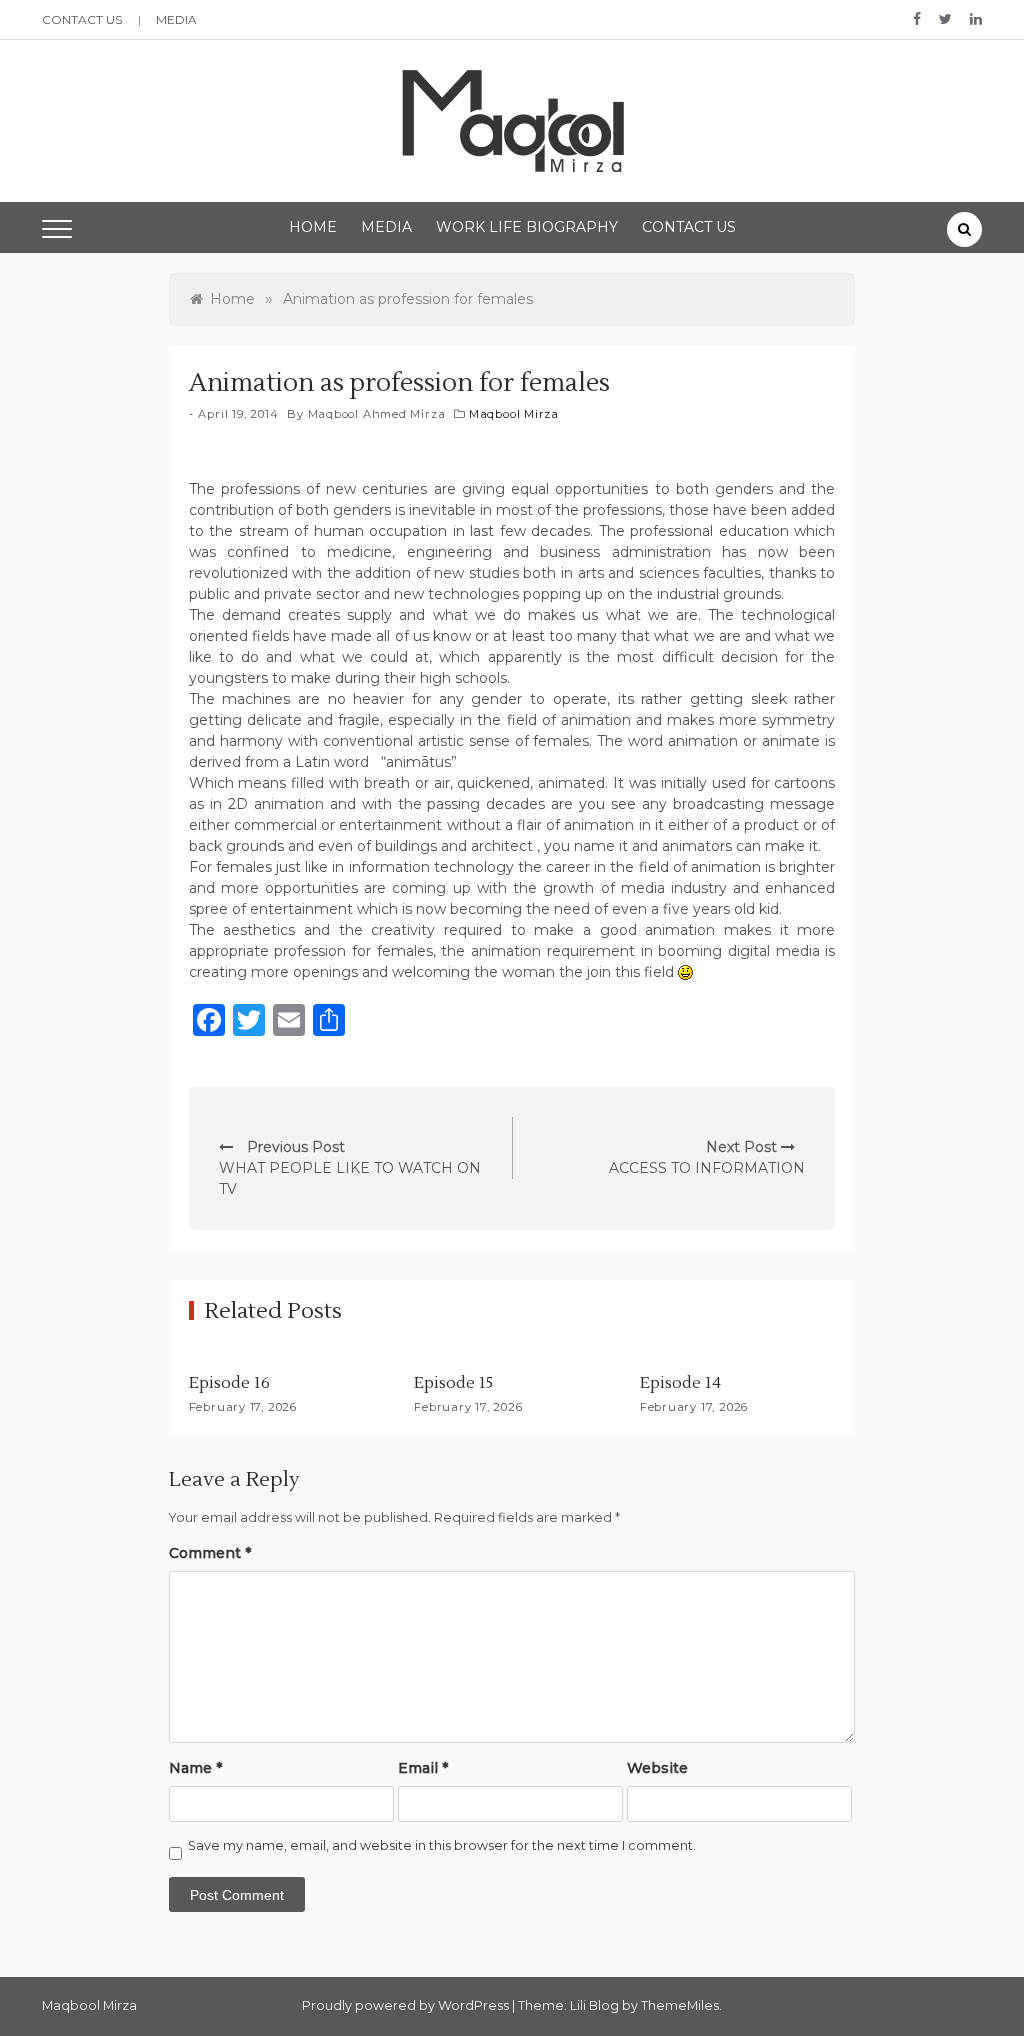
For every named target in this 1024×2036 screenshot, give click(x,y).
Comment (210, 1553)
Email (423, 1768)
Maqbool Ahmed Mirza (377, 414)
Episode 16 (229, 1383)
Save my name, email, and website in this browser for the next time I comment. (442, 1845)
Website (657, 1768)
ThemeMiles (680, 2005)
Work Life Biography (527, 227)
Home (313, 227)
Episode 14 (680, 1383)
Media (176, 19)
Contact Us (82, 19)
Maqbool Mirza (514, 414)
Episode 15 (453, 1383)
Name (195, 1768)
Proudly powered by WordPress (407, 2005)
